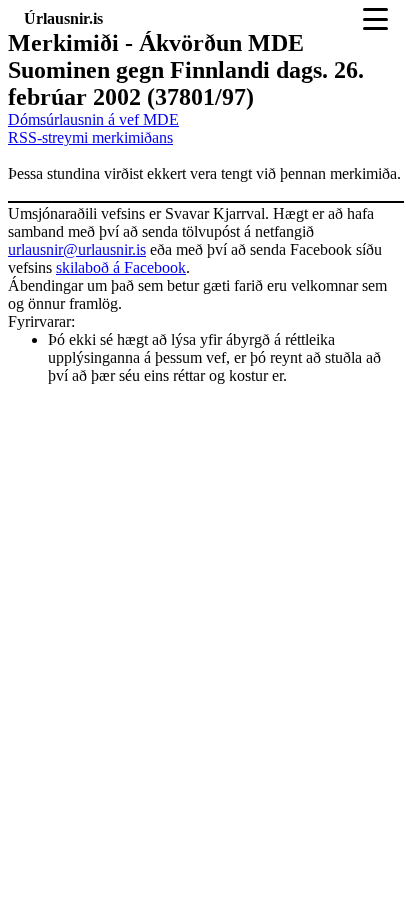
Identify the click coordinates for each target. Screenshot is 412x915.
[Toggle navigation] (375, 19)
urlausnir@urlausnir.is (77, 249)
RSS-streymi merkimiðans (90, 137)
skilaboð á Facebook (121, 267)
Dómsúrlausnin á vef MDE (93, 119)
